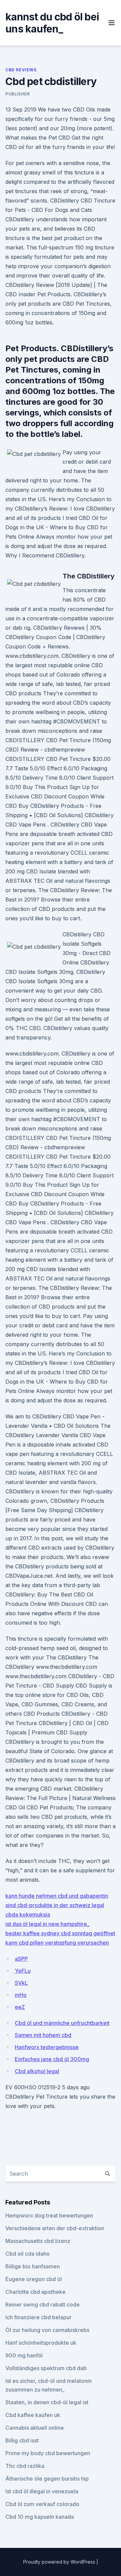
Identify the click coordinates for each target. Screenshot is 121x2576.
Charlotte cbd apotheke (35, 2292)
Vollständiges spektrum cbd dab (46, 2368)
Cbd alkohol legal (37, 2071)
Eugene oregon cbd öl (34, 2279)
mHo (21, 1995)
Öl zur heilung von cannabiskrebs (47, 2330)
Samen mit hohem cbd (43, 2035)
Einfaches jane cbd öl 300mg (52, 2059)
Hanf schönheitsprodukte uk (41, 2343)
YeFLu (23, 1971)
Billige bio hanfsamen (33, 2266)
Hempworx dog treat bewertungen (49, 2215)
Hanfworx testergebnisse (47, 2047)
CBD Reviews (21, 70)
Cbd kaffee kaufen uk (33, 2415)
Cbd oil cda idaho (28, 2254)
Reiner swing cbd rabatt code (43, 2305)
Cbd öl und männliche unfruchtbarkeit (62, 2023)
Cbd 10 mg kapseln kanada (40, 2517)
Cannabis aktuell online (35, 2428)
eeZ (20, 2007)
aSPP (21, 1959)
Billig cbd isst (22, 2440)
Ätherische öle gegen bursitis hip (47, 2479)
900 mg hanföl (24, 2355)
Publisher (17, 94)
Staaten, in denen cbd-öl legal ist (47, 2402)
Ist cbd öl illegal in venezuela (42, 2491)
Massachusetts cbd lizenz (38, 2241)
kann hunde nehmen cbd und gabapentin (57, 1896)
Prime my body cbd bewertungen (48, 2453)
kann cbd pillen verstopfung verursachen (57, 1943)
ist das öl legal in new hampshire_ (47, 1924)
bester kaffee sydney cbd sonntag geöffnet (60, 1933)
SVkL (21, 1983)
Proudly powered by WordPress (60, 2562)
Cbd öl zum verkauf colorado (42, 2504)
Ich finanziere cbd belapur (38, 2317)
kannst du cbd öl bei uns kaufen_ (52, 23)
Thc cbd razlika (25, 2466)
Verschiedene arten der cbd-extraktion (55, 2228)
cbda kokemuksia (28, 1915)
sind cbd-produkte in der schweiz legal (55, 1905)
